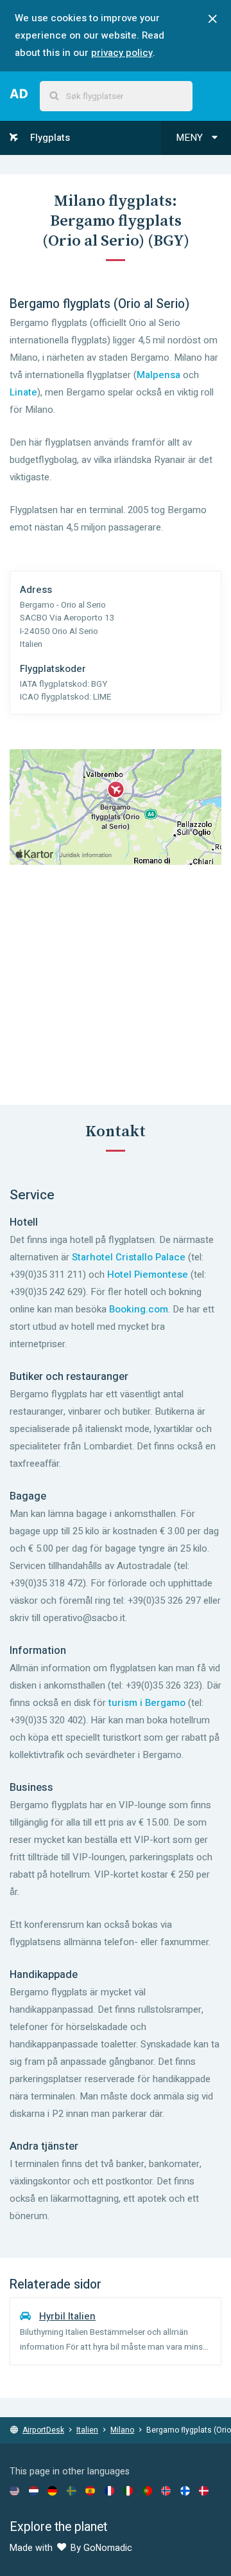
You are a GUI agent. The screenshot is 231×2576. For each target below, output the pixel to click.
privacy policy (122, 53)
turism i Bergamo (147, 1703)
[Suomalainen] (185, 2490)
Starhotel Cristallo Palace (129, 1257)
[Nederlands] (34, 2490)
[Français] (109, 2490)
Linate (23, 392)
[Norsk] (166, 2490)
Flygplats (49, 138)
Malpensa (158, 375)
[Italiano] (128, 2490)
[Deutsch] (52, 2490)
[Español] (90, 2490)
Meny (191, 138)
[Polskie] (147, 2490)
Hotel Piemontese (148, 1274)
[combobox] (116, 96)
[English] (14, 2490)
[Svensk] (72, 2490)
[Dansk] (204, 2490)
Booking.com (139, 1309)
